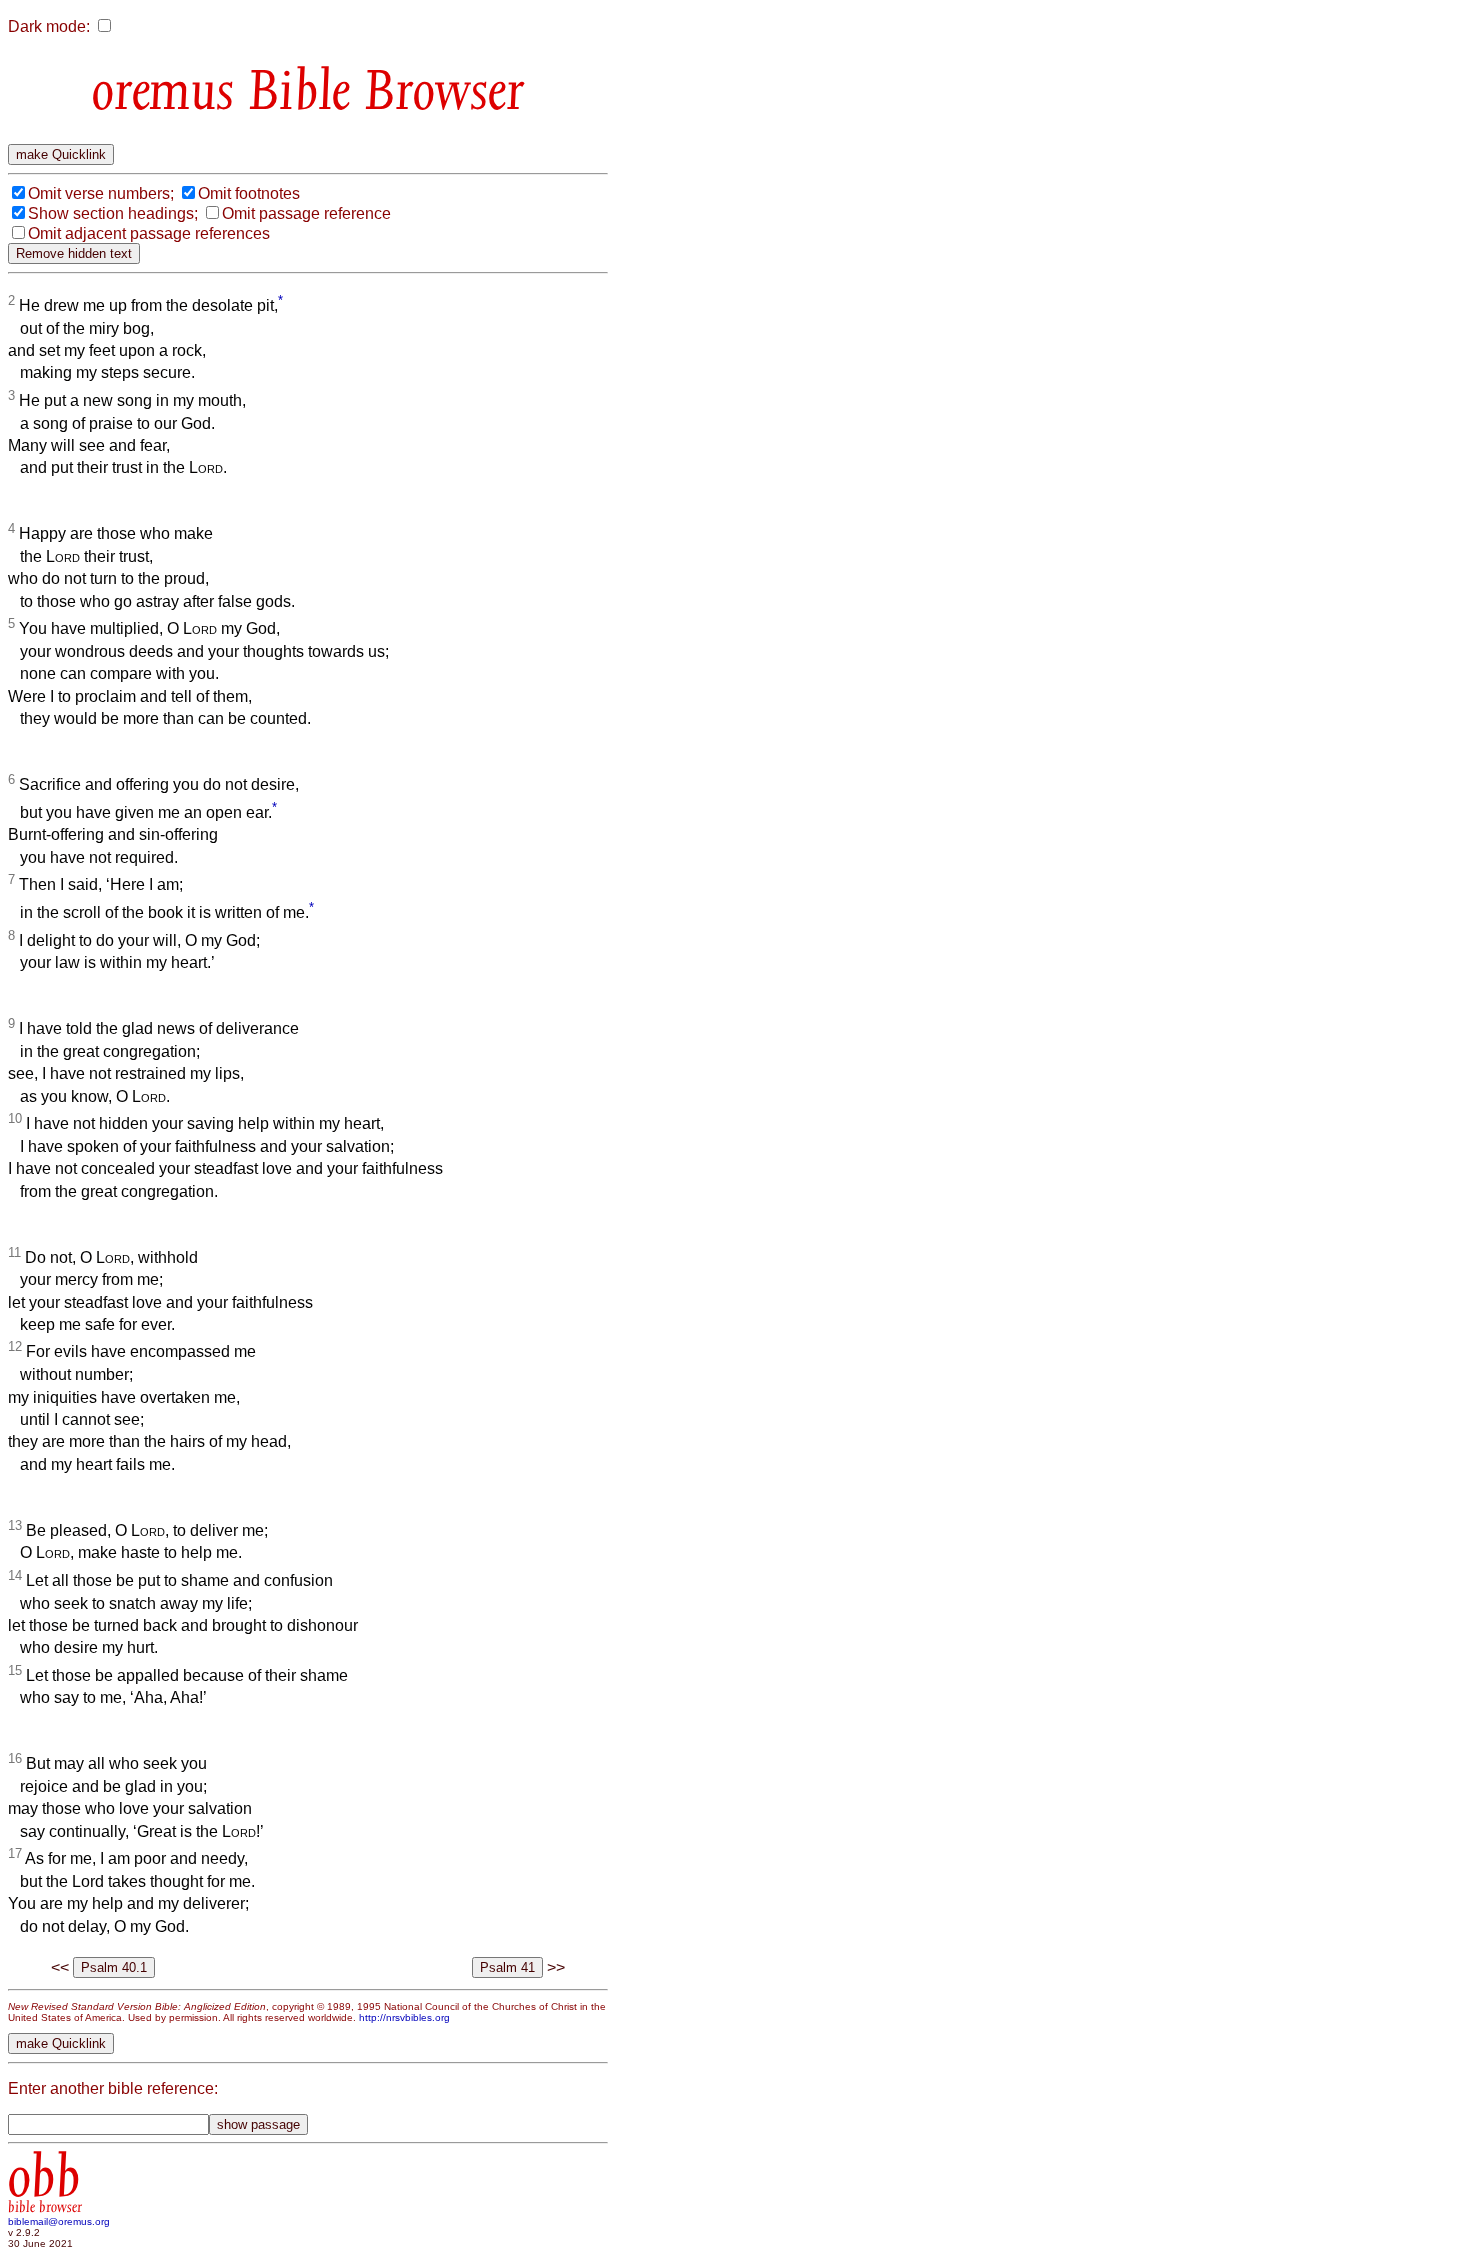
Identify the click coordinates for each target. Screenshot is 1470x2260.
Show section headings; (113, 213)
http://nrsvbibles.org (404, 2017)
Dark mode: (49, 26)
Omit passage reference (306, 213)
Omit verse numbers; (101, 193)
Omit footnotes (249, 193)
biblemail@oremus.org (59, 2221)
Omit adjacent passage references (149, 233)
